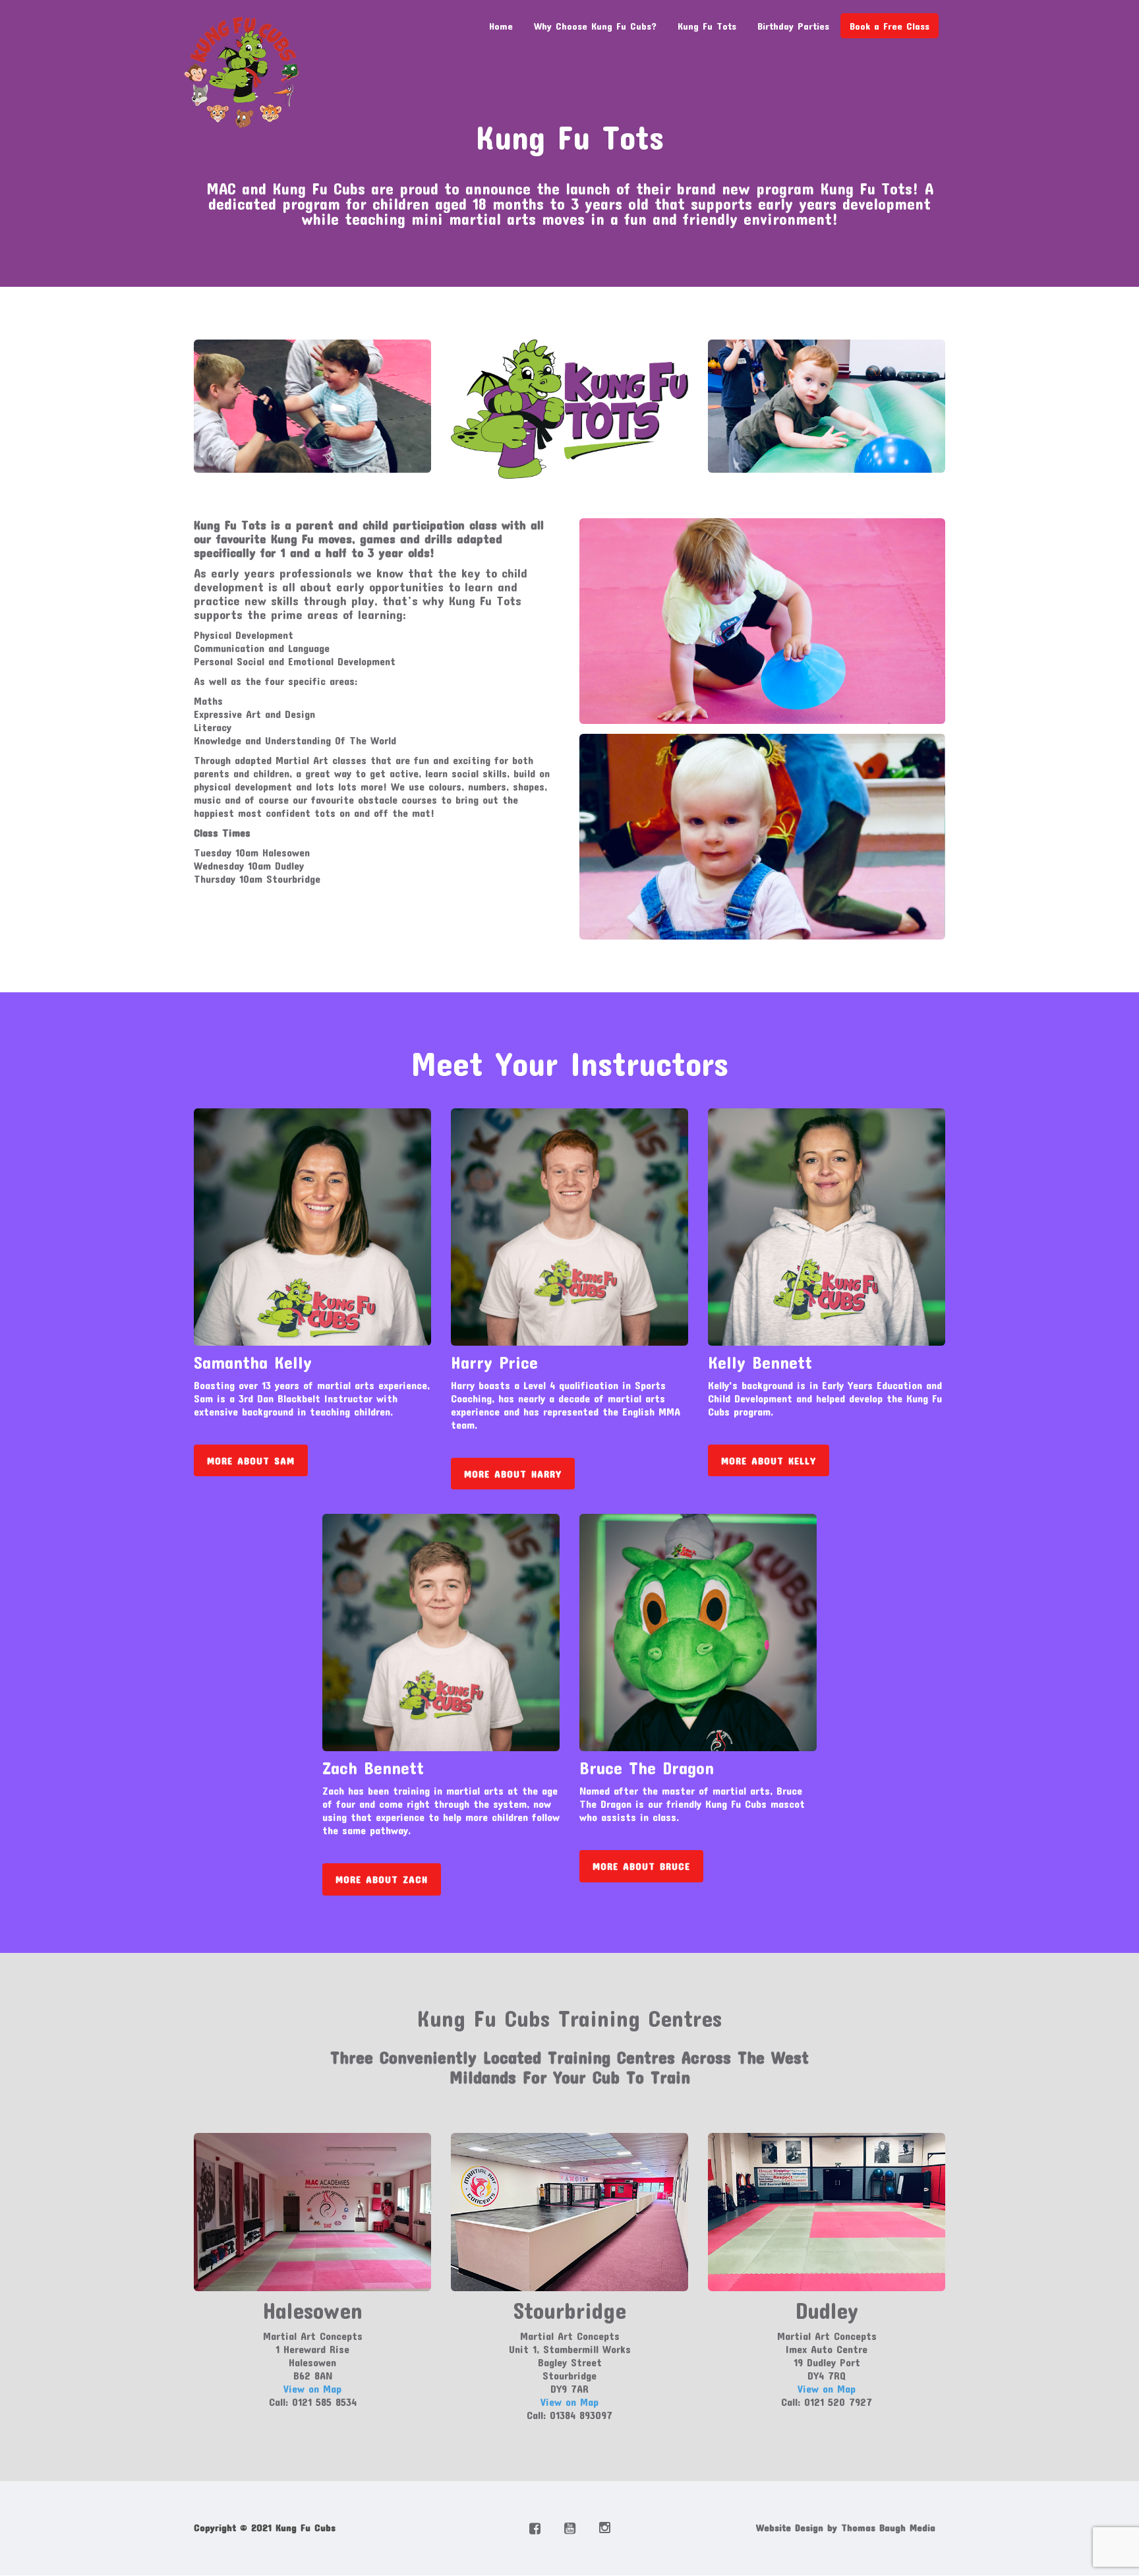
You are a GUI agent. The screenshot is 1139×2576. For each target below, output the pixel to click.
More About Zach (382, 1879)
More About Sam (251, 1460)
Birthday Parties (793, 26)
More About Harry (513, 1474)
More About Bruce (641, 1866)
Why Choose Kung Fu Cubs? (595, 26)
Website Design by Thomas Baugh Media (846, 2527)
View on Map (312, 2388)
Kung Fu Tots (707, 26)
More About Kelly (769, 1460)
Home (501, 26)
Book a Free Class (890, 26)
